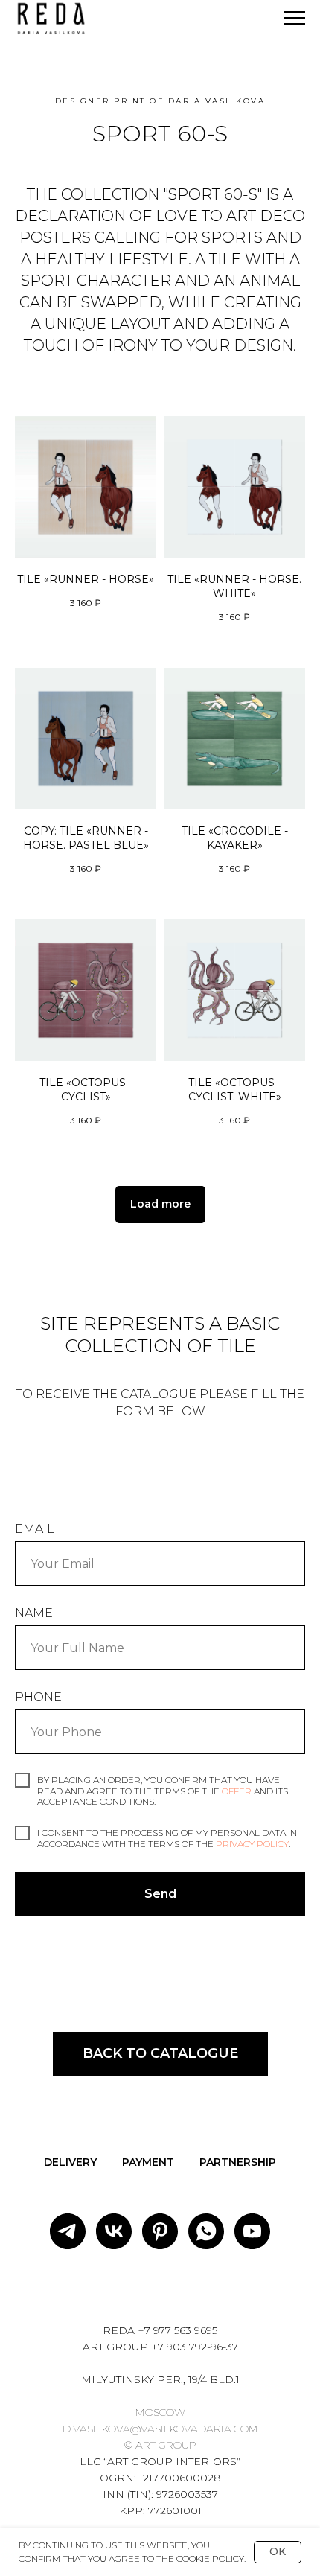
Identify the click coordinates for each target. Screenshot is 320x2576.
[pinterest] (160, 2231)
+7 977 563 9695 (177, 2330)
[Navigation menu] (295, 19)
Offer (238, 1791)
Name (34, 1613)
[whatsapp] (206, 2231)
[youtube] (252, 2231)
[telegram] (68, 2231)
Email (35, 1529)
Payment (148, 2162)
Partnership (238, 2162)
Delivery (70, 2162)
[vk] (114, 2231)
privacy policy (252, 1844)
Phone (38, 1697)
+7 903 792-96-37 (195, 2347)
